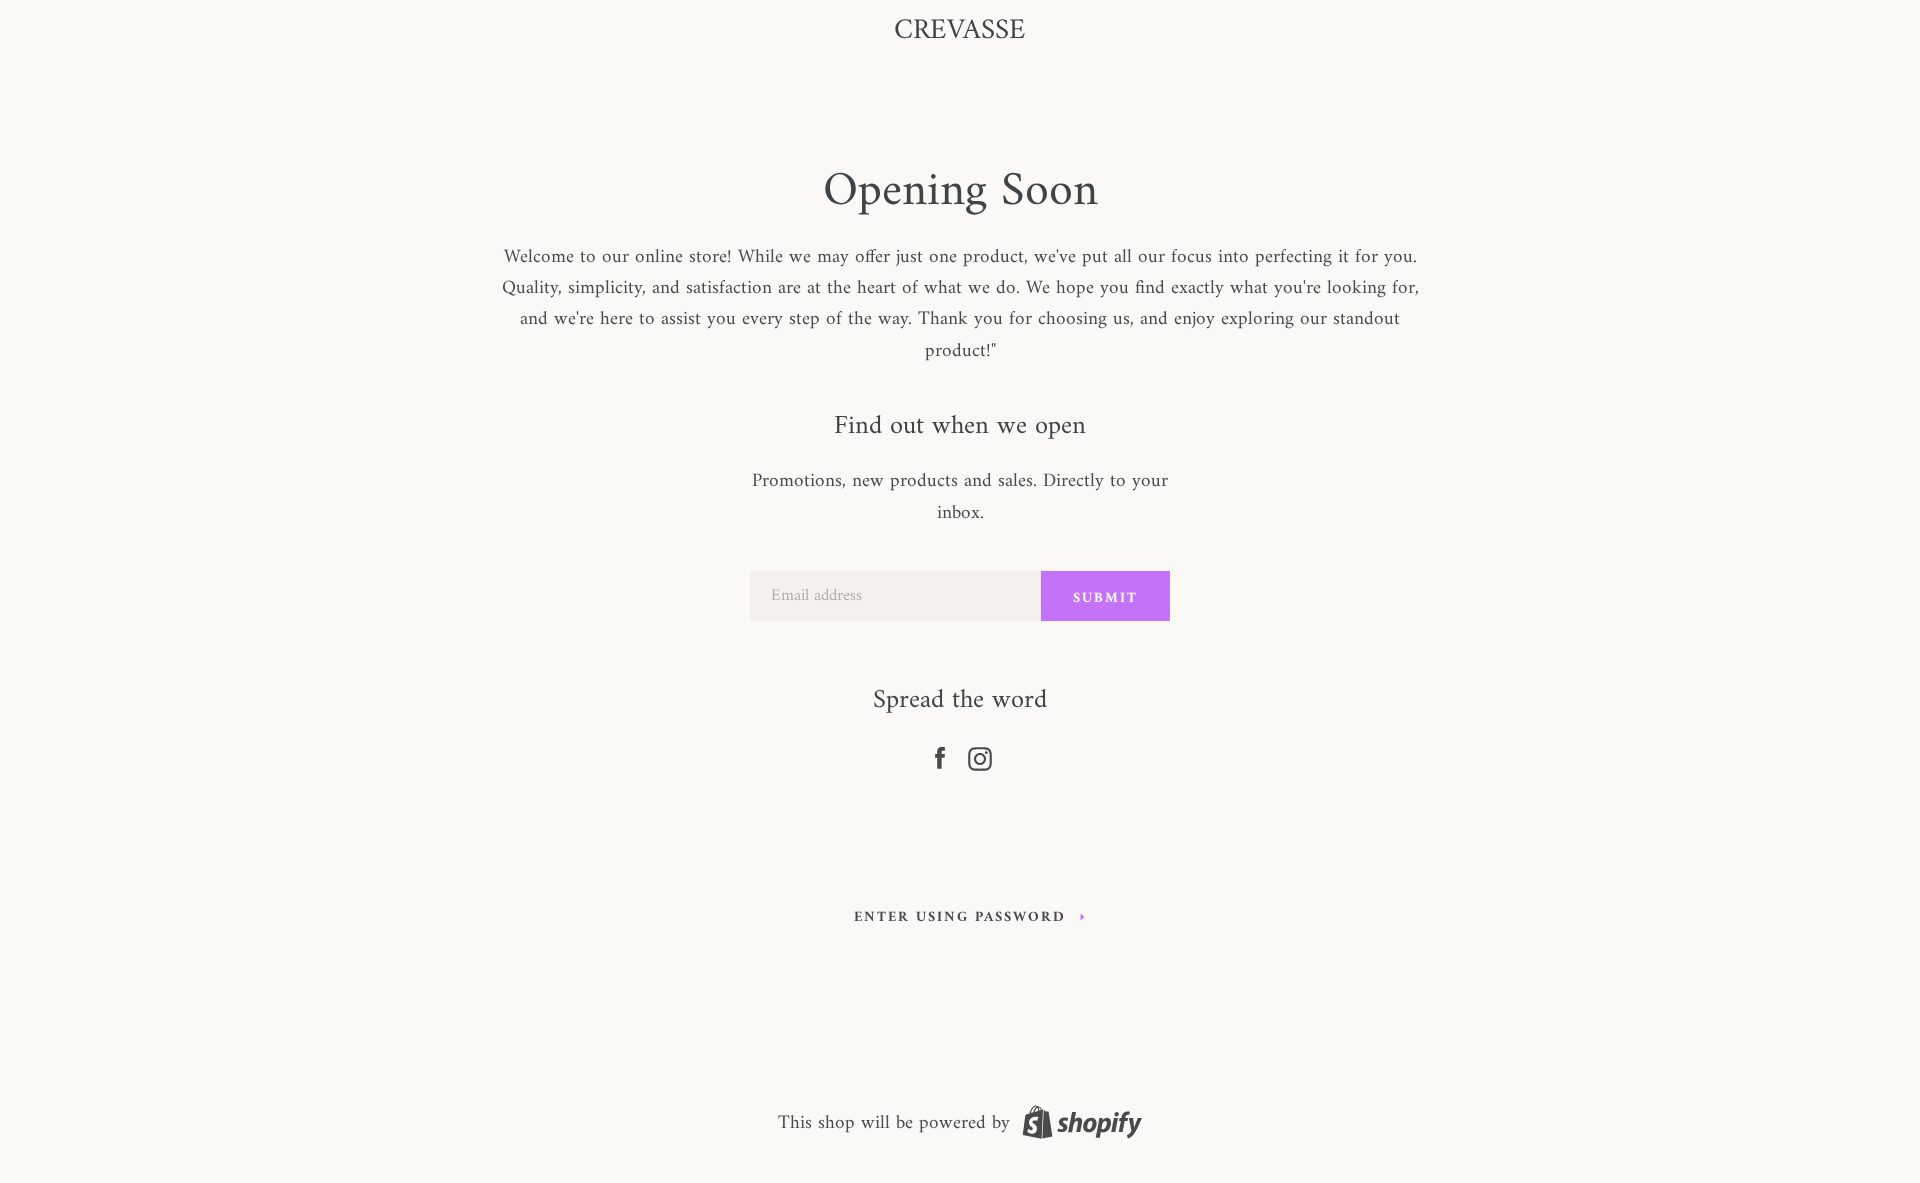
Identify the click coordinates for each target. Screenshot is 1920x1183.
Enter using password (960, 917)
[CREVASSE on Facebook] (940, 755)
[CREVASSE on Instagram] (980, 755)
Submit (1105, 598)
